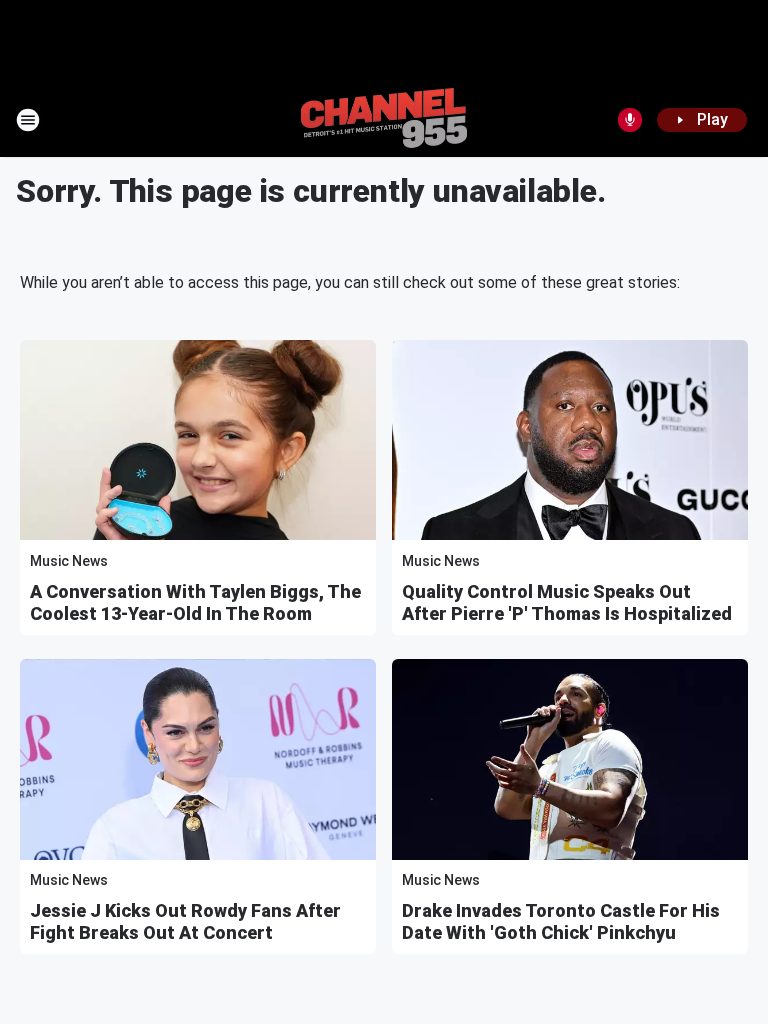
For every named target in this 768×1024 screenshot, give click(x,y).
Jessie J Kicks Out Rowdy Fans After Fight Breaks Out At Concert (185, 921)
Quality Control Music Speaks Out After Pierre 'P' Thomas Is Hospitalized (567, 602)
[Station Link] (384, 120)
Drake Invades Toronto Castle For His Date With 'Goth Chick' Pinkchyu (561, 921)
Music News (69, 561)
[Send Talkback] (630, 120)
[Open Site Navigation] (28, 120)
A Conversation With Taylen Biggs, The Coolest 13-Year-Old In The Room (195, 602)
